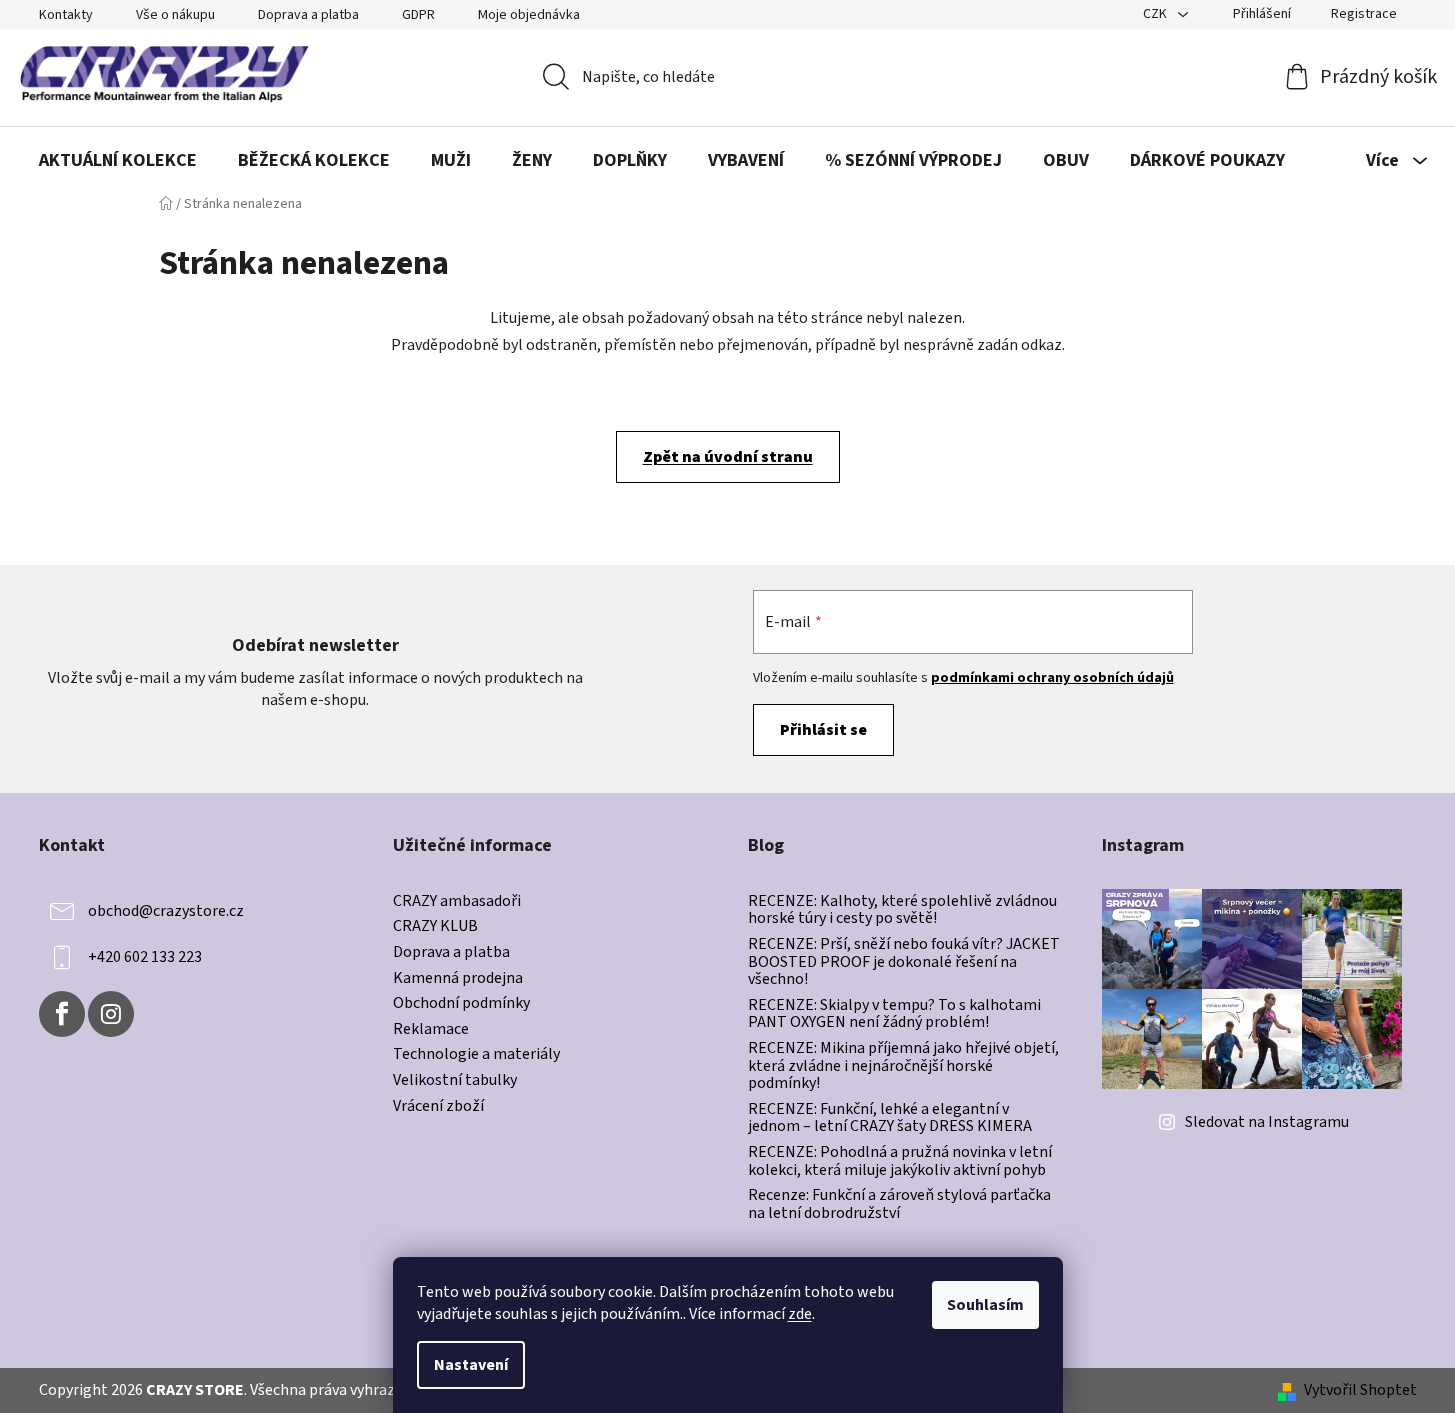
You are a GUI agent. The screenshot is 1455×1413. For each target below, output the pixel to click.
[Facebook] (62, 1014)
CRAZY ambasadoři (457, 902)
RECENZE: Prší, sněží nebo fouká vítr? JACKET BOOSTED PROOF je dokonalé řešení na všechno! (904, 962)
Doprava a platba (308, 15)
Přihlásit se (823, 730)
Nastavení (471, 1365)
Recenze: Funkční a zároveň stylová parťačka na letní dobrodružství (899, 1204)
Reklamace (431, 1030)
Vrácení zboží (438, 1107)
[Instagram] (111, 1014)
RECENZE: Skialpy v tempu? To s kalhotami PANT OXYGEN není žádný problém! (894, 1014)
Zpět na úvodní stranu (728, 457)
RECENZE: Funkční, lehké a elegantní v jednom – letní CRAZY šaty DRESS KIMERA (890, 1118)
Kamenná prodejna (458, 979)
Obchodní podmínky (461, 1004)
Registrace (1364, 14)
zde (800, 1314)
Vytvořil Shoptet (1360, 1390)
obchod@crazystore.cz (166, 911)
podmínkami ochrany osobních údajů (1052, 678)
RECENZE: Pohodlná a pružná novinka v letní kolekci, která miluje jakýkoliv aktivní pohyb (900, 1161)
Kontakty (66, 15)
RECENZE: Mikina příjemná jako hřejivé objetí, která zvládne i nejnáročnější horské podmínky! (903, 1066)
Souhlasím (985, 1305)
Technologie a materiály (476, 1055)
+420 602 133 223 (145, 957)
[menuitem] (118, 161)
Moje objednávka (529, 15)
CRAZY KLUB (435, 927)
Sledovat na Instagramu (1267, 1122)
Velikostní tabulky (455, 1081)
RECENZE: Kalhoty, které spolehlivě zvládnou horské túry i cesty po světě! (902, 910)
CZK (1156, 14)
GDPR (418, 15)
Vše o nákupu (175, 15)
